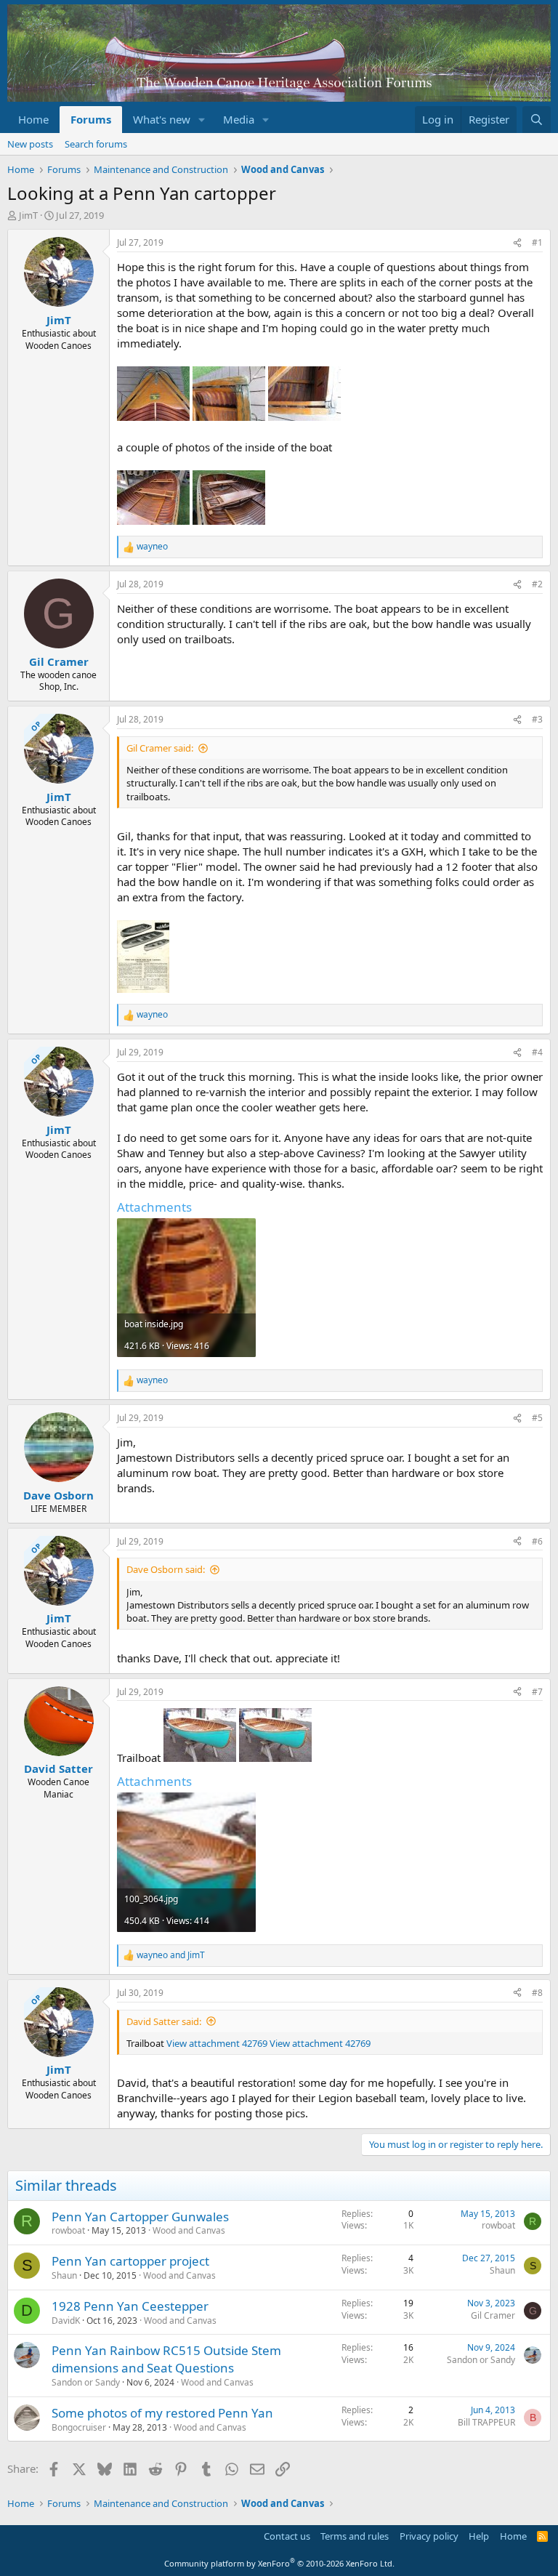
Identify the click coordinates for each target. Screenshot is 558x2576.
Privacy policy (429, 2536)
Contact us (287, 2536)
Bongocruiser (79, 2427)
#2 (537, 584)
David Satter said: (164, 2021)
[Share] (517, 243)
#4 (537, 1052)
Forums (91, 119)
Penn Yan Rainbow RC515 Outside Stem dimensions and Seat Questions (166, 2359)
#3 (537, 719)
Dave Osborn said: (166, 1569)
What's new (162, 119)
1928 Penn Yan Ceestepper (130, 2306)
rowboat (68, 2230)
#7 (537, 1692)
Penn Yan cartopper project (130, 2261)
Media (239, 119)
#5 (537, 1418)
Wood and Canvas (189, 2230)
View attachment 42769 (217, 2043)
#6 (537, 1541)
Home (33, 119)
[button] (202, 120)
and (171, 1955)
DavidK (66, 2321)
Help (479, 2536)
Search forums (96, 144)
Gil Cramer (493, 2315)
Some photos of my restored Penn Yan (162, 2413)
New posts (30, 144)
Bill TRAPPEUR (486, 2422)
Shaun (64, 2275)
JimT (28, 215)
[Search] (537, 120)
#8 (537, 1993)
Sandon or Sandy (86, 2382)
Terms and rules (355, 2536)
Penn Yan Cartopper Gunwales (140, 2217)
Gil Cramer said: (160, 748)
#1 (537, 242)
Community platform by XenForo (279, 2563)
